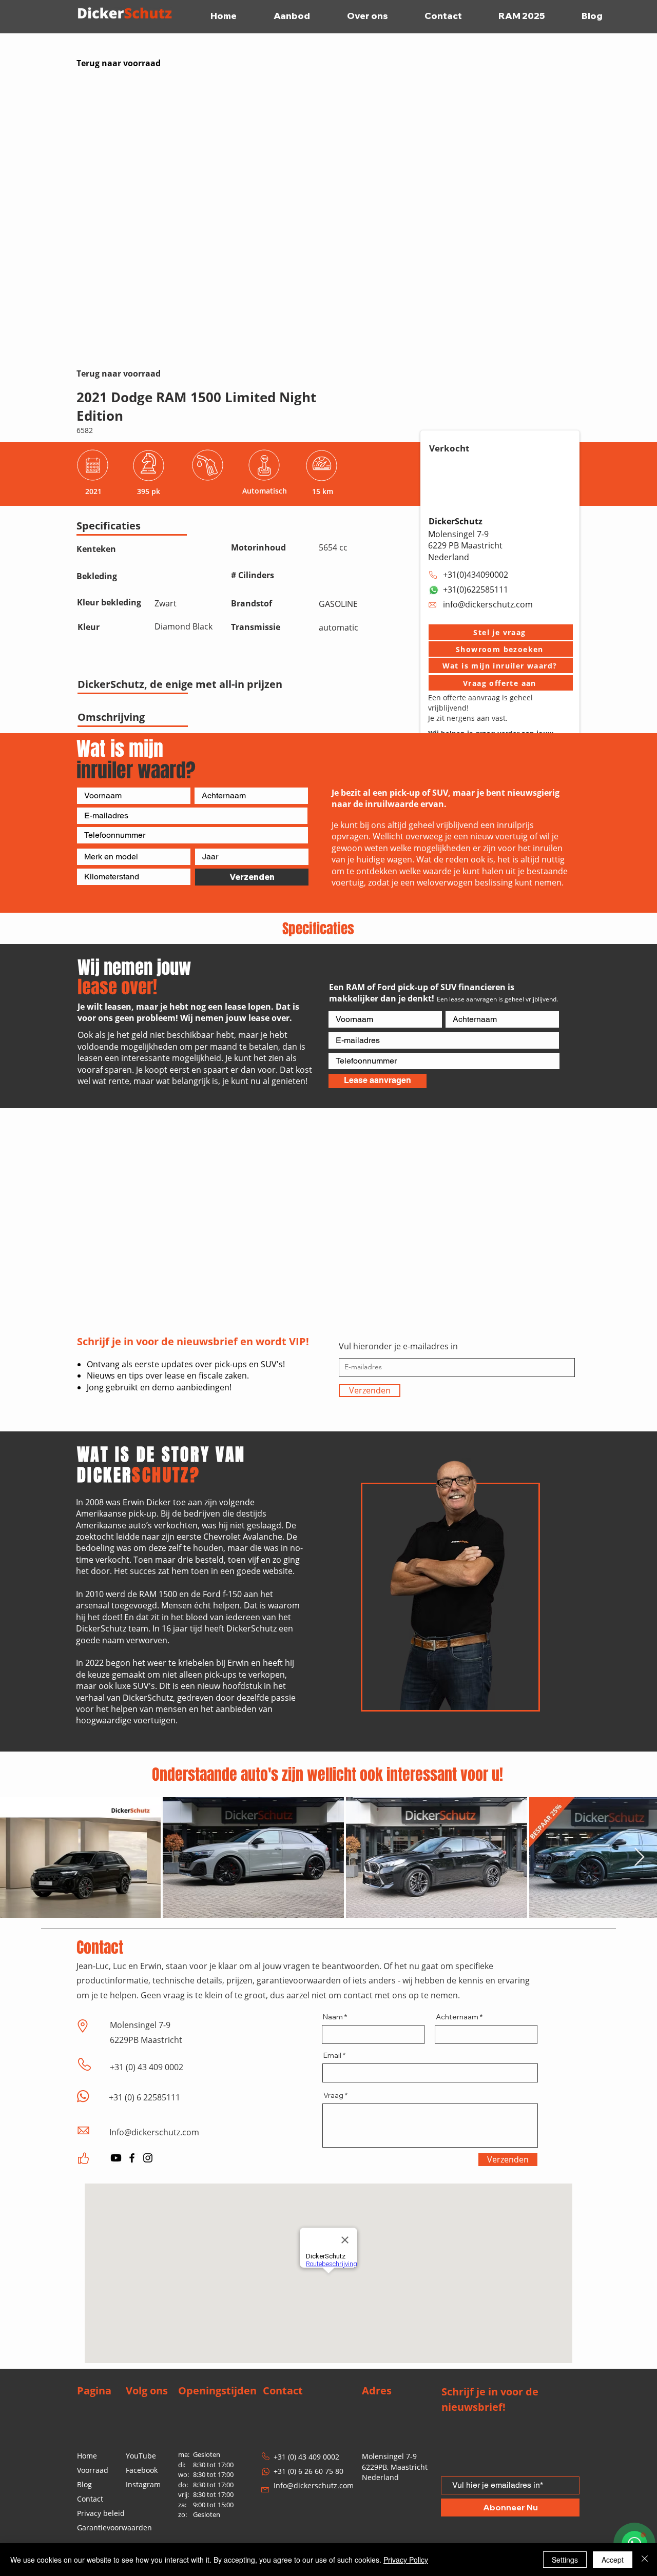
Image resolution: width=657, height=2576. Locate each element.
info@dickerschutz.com (488, 604)
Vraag (333, 2095)
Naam (333, 2017)
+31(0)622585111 (476, 589)
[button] (501, 632)
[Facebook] (132, 2158)
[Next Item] (639, 1857)
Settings (565, 2560)
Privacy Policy (406, 2560)
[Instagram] (148, 2158)
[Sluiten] (645, 2560)
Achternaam (457, 2017)
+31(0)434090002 (476, 575)
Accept (613, 2560)
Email (332, 2055)
